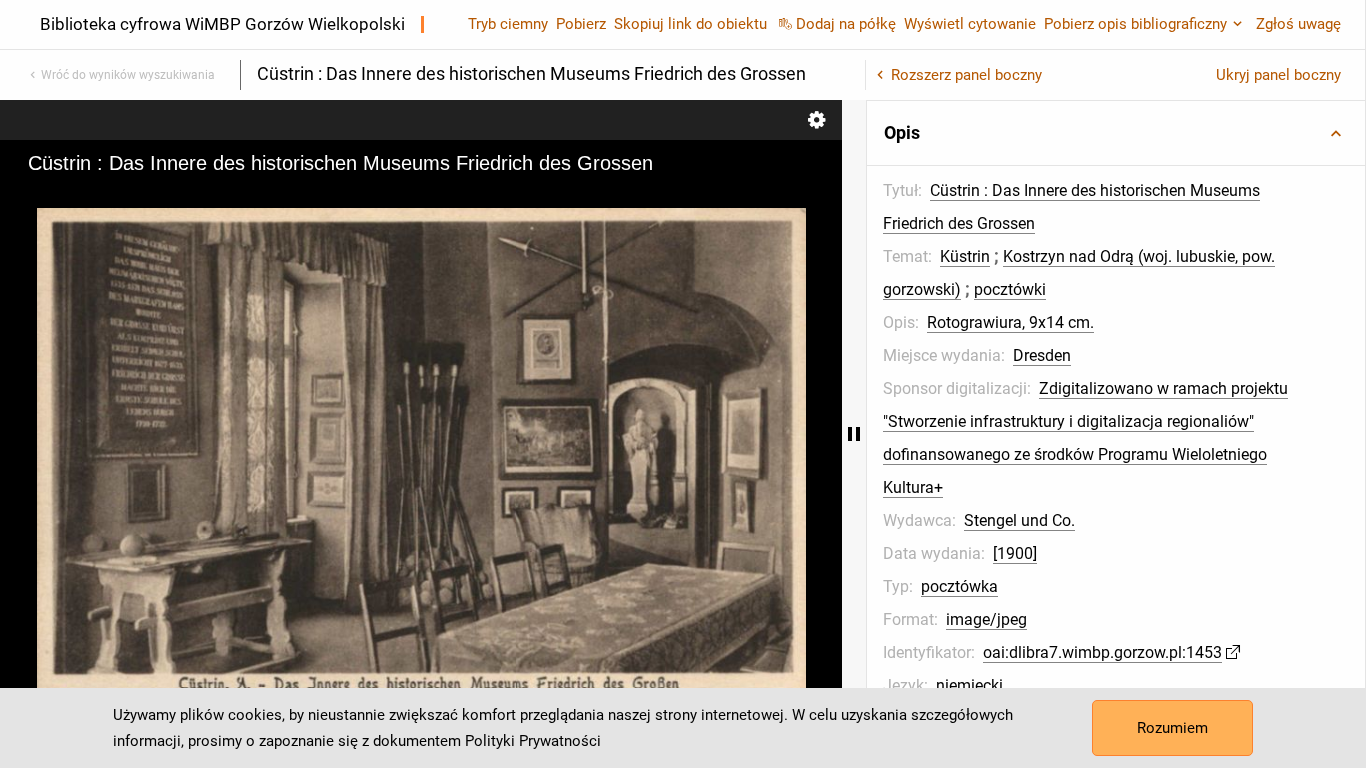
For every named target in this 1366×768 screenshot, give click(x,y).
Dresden (1042, 355)
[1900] (1015, 553)
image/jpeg (986, 619)
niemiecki (969, 685)
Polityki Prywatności (533, 741)
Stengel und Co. (1019, 520)
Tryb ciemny (508, 24)
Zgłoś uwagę (1298, 24)
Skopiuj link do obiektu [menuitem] (690, 24)
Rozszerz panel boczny (966, 75)
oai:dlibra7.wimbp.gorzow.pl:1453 (1102, 652)
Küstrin (965, 256)
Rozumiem (1172, 728)
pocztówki (1010, 289)
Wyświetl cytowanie (970, 24)
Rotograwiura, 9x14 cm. (1010, 322)
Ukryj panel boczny (1278, 75)
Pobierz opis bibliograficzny (1135, 24)
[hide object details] (854, 434)
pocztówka (959, 586)
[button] (1116, 133)
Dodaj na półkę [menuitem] (846, 24)
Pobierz (581, 24)
